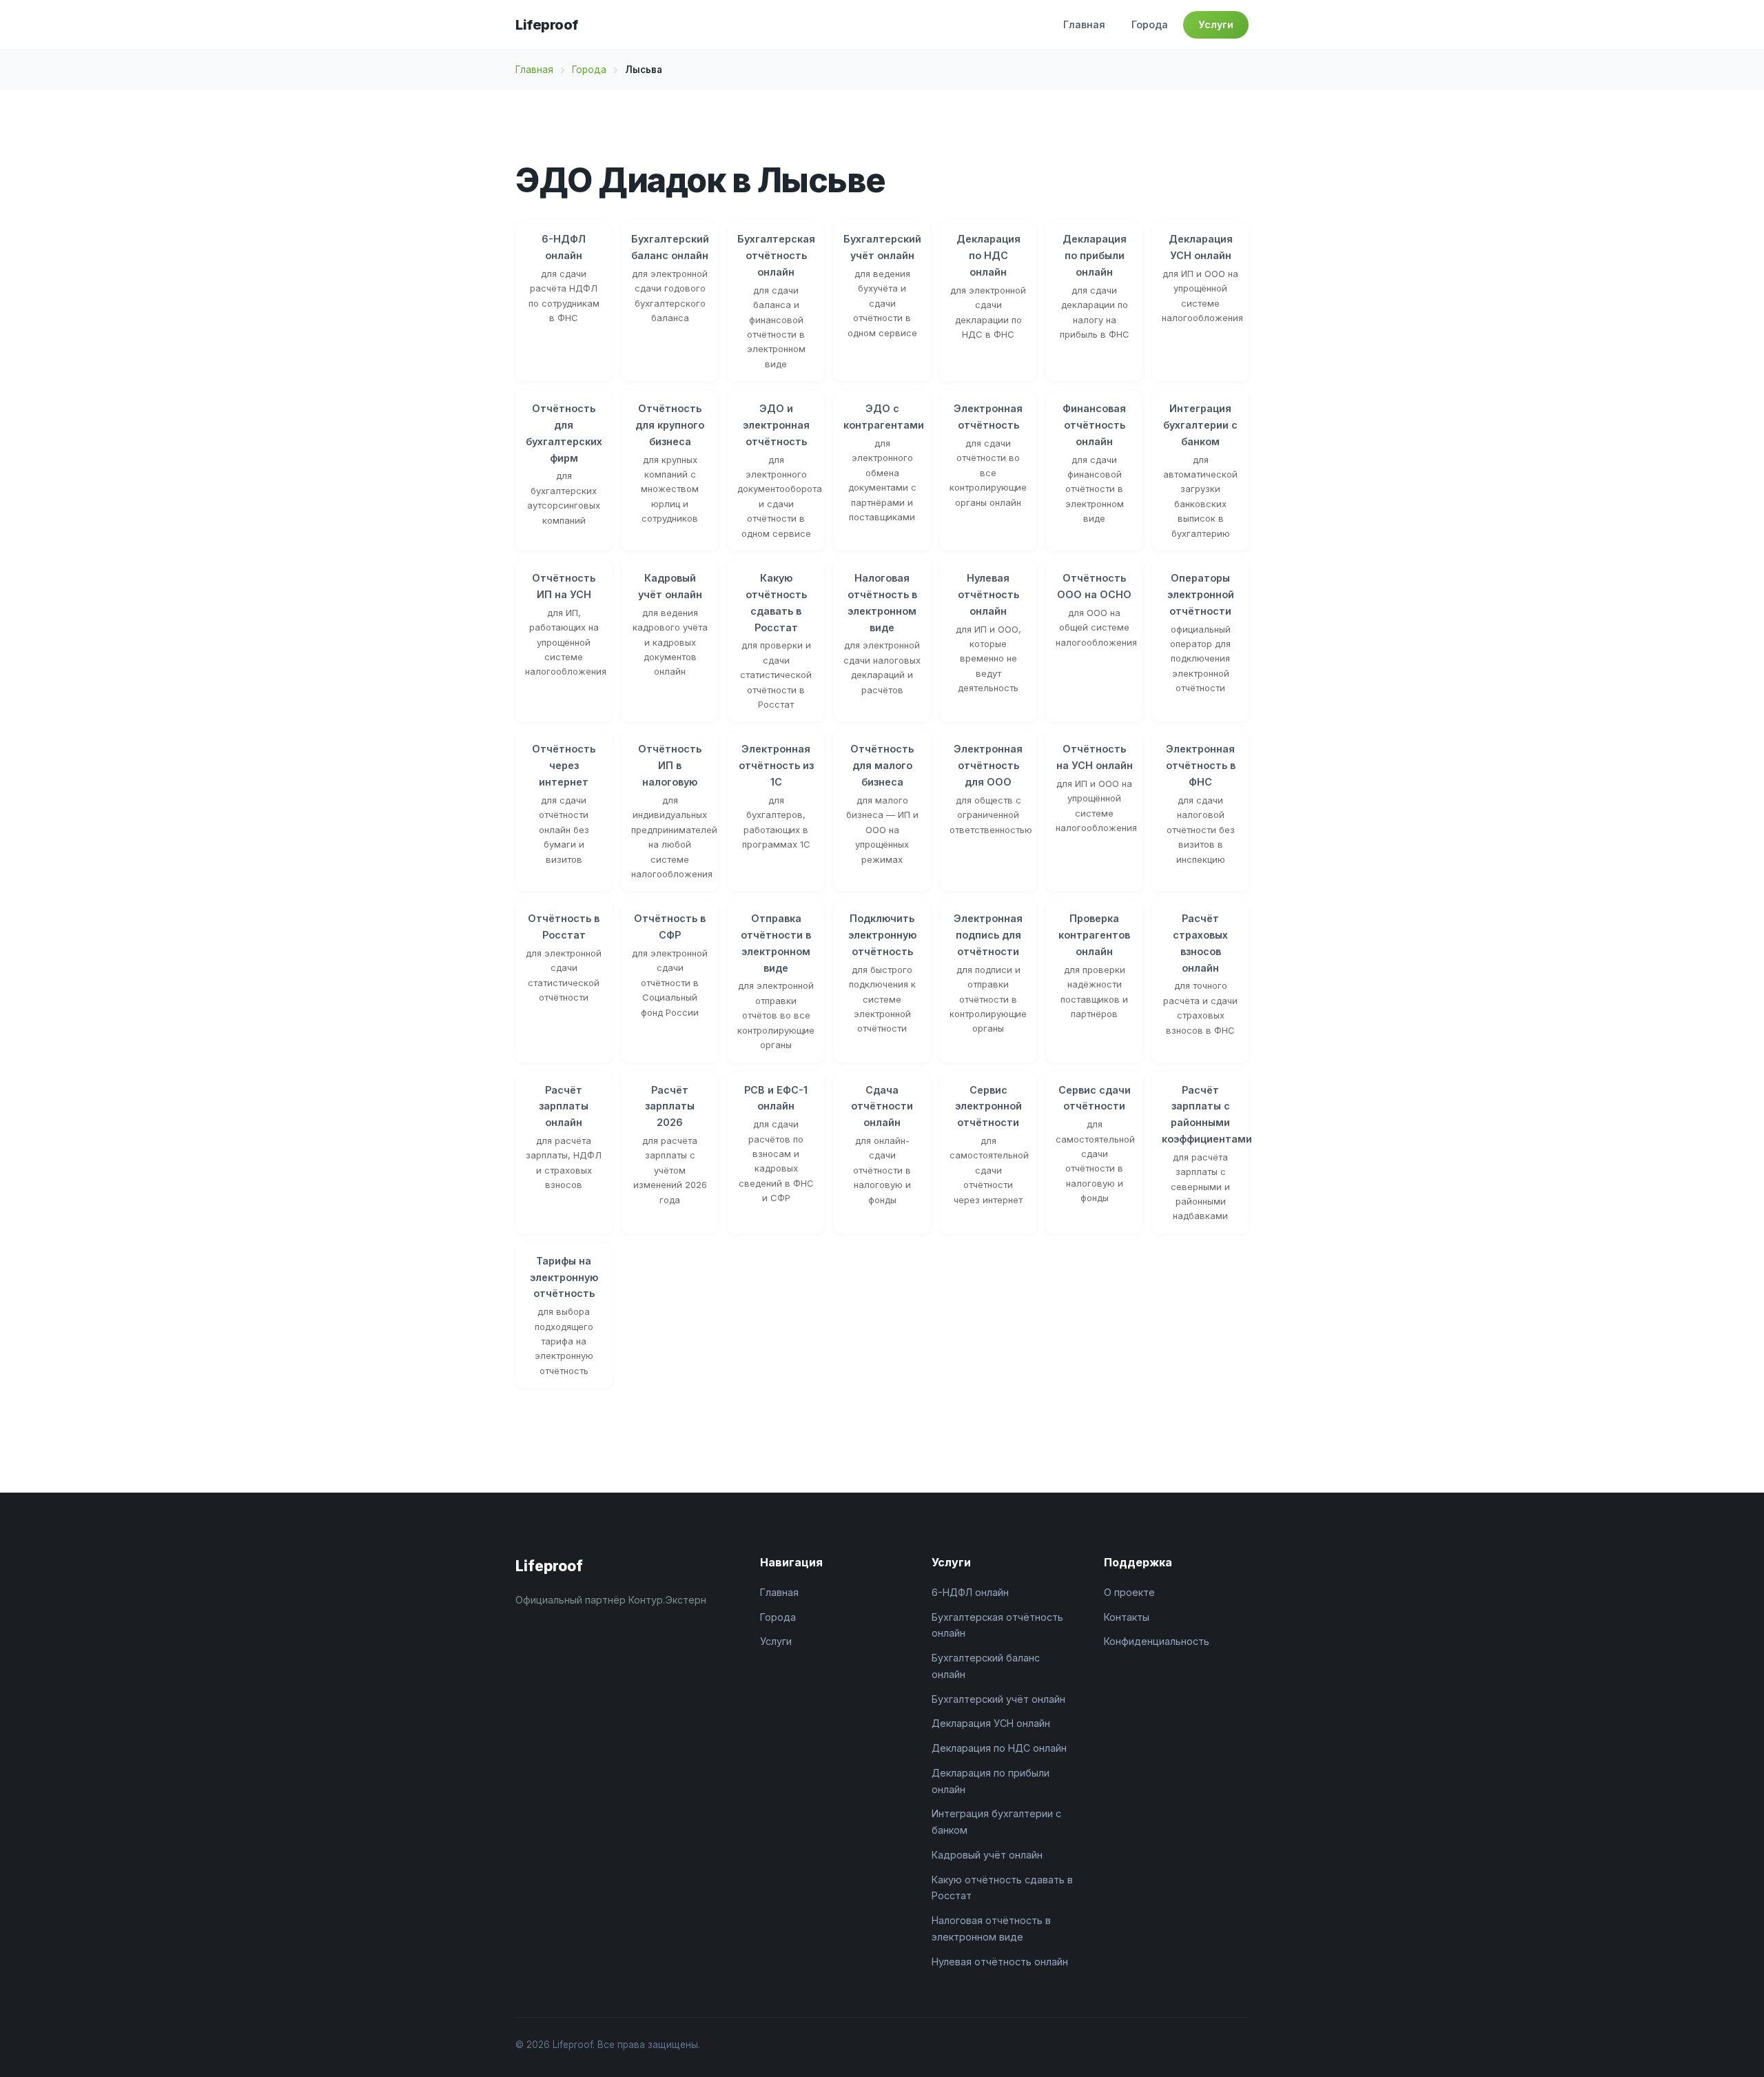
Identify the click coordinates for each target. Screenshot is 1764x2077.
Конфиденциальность (1157, 1641)
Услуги (1216, 24)
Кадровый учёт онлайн (987, 1855)
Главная (1084, 24)
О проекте (1129, 1592)
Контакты (1127, 1617)
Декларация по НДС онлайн (999, 1748)
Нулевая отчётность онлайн (1000, 1962)
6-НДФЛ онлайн (970, 1592)
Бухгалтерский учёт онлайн (998, 1699)
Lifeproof (547, 25)
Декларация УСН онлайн (991, 1723)
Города (1150, 24)
